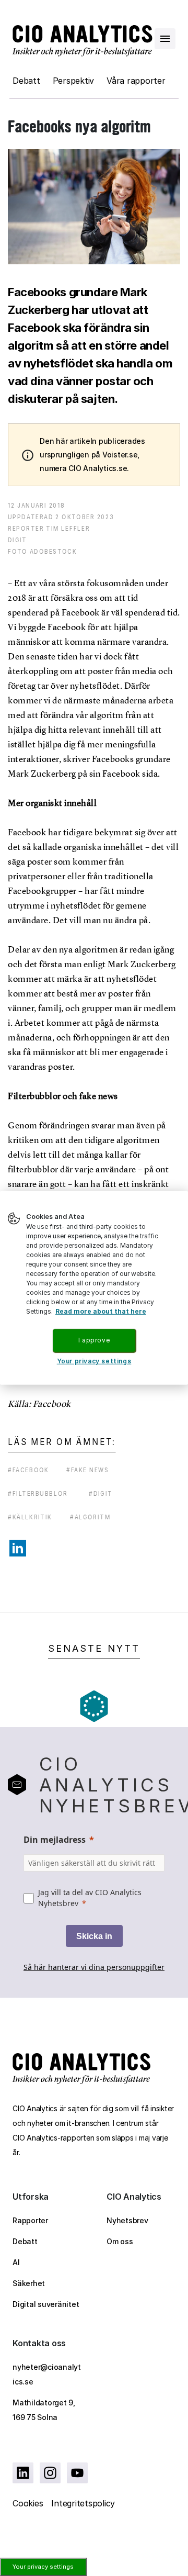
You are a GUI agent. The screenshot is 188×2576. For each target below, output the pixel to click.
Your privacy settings (43, 2567)
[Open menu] (165, 39)
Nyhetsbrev (127, 2220)
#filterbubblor (38, 1493)
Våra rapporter (136, 81)
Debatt (26, 81)
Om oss (120, 2241)
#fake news (88, 1470)
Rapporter (30, 2220)
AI (16, 2262)
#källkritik (30, 1517)
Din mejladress (55, 1840)
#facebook (28, 1470)
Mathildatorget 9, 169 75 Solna (44, 2410)
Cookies (28, 2503)
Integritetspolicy (83, 2503)
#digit (101, 1493)
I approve (94, 1340)
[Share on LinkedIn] (18, 1548)
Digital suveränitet (46, 2304)
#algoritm (90, 1517)
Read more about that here (101, 1311)
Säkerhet (29, 2283)
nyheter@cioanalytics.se (47, 2374)
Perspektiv (74, 81)
